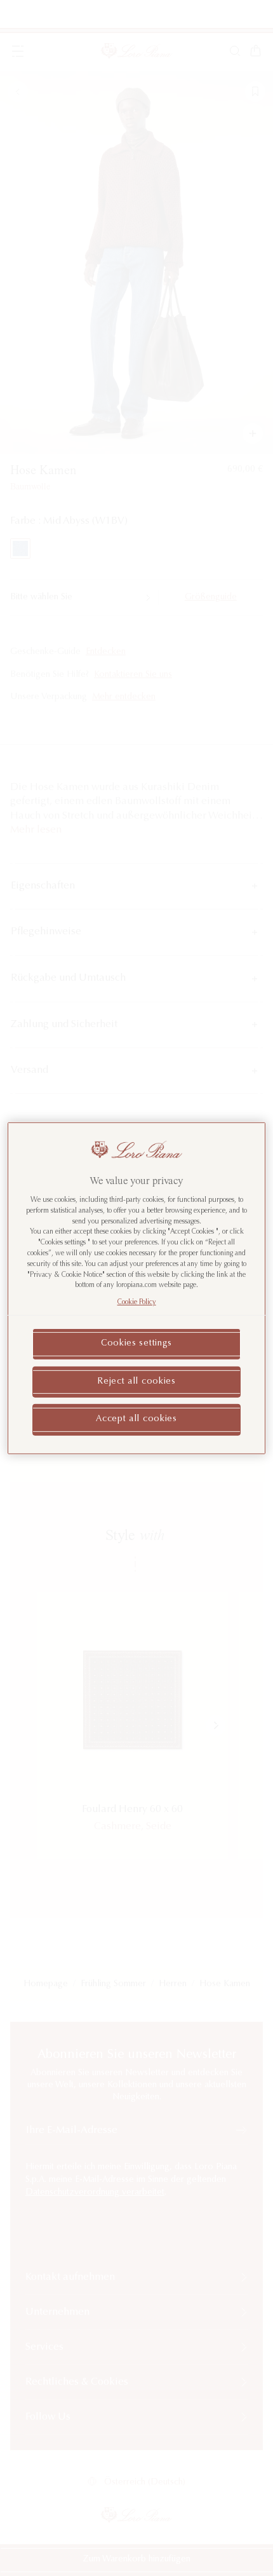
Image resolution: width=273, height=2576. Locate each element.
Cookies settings (136, 1344)
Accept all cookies (136, 1419)
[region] (137, 1288)
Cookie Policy (137, 1303)
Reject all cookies (136, 1381)
